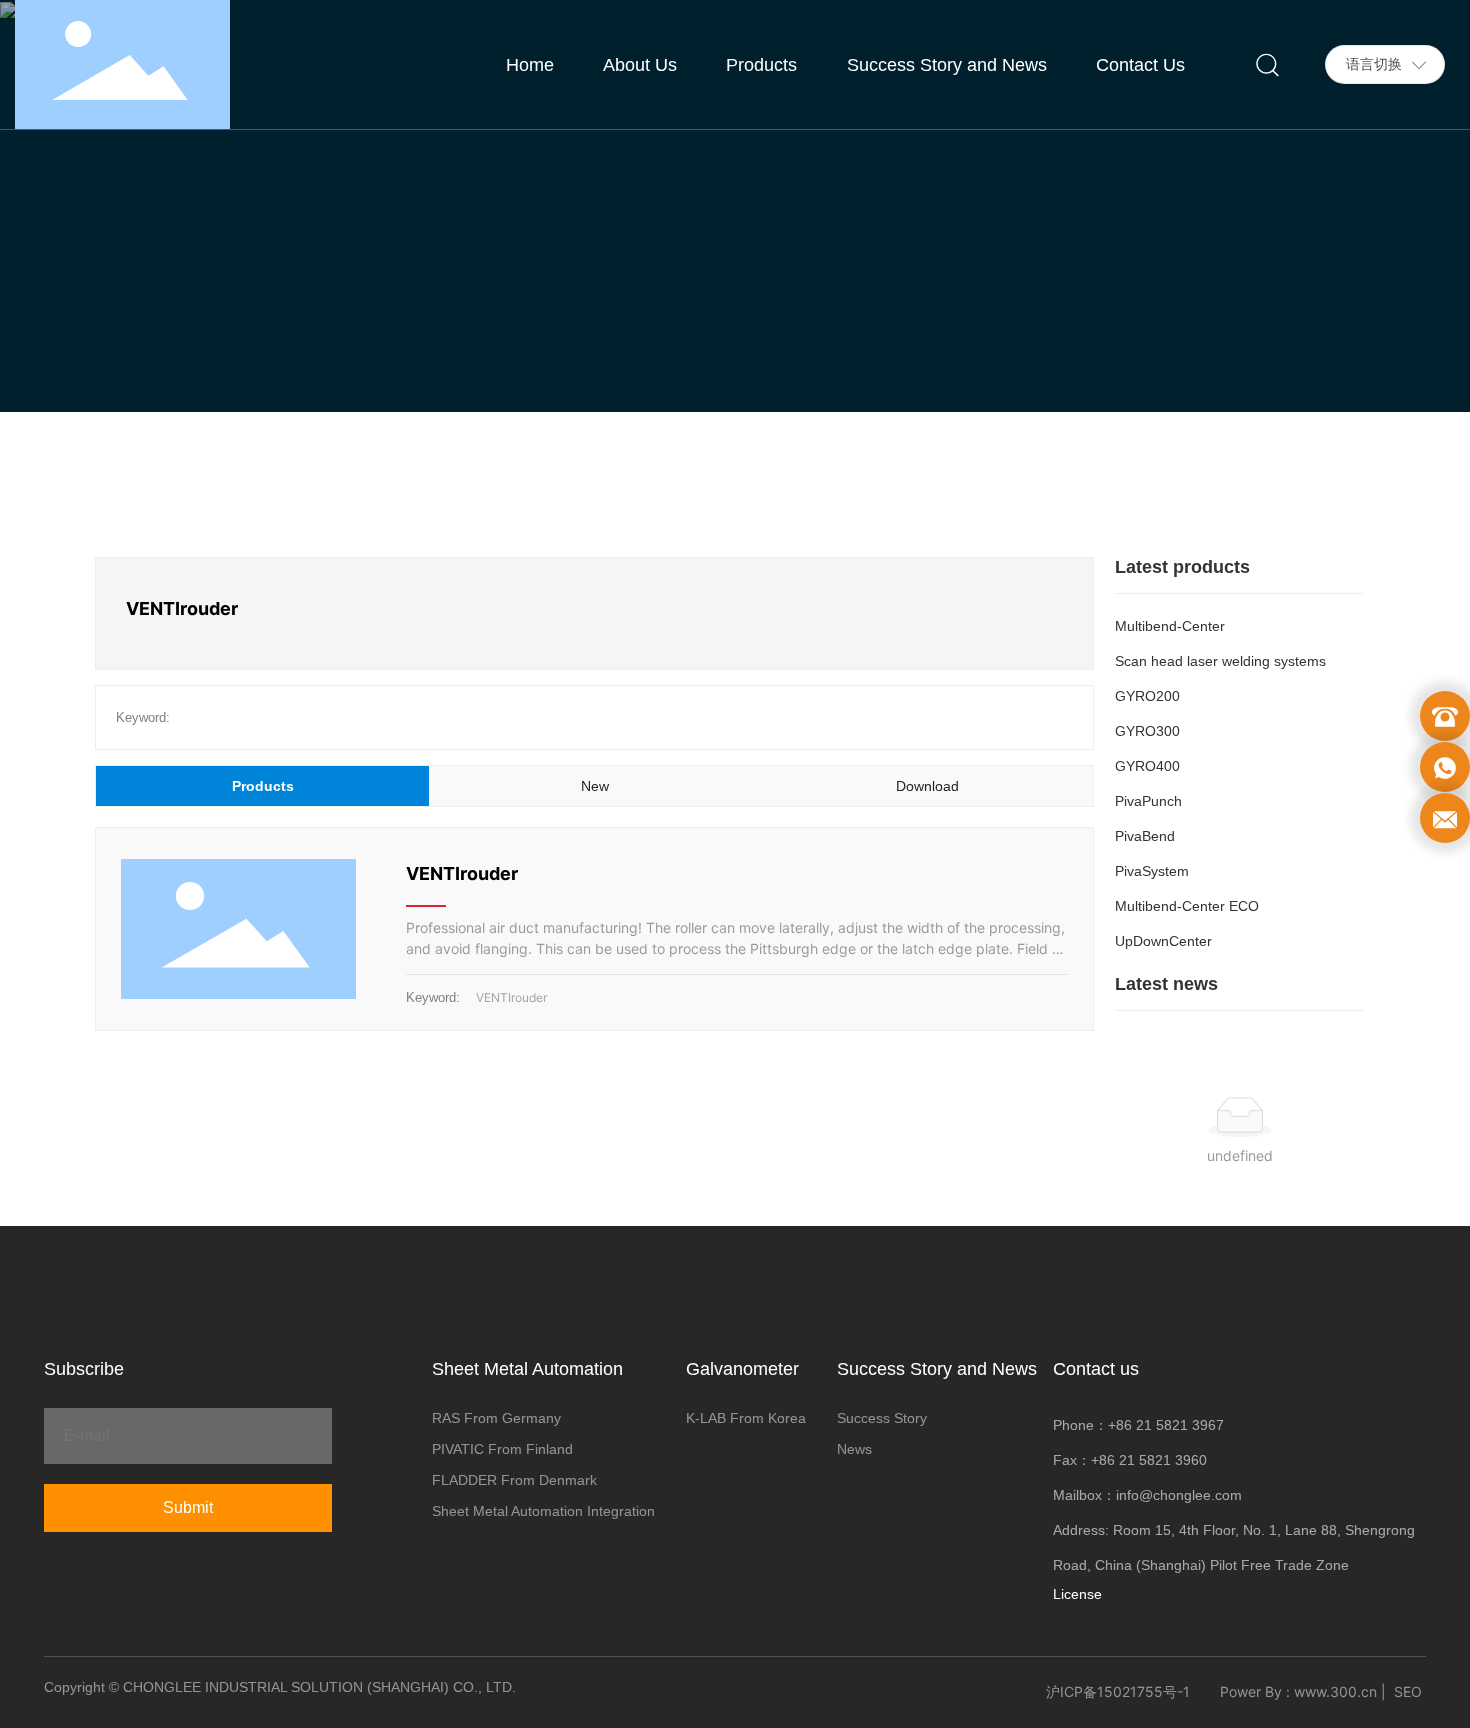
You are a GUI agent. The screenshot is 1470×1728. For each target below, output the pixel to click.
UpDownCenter (1163, 941)
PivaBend (1145, 836)
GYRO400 (1147, 766)
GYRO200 (1147, 696)
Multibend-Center (1170, 626)
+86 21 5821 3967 (1166, 1425)
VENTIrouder (462, 873)
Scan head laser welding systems (1220, 661)
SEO (1408, 1691)
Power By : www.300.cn (1298, 1691)
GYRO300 (1147, 731)
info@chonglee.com (1179, 1495)
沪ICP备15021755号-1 (1118, 1691)
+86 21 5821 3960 (1149, 1460)
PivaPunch (1148, 801)
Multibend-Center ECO (1187, 906)
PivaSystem (1152, 871)
